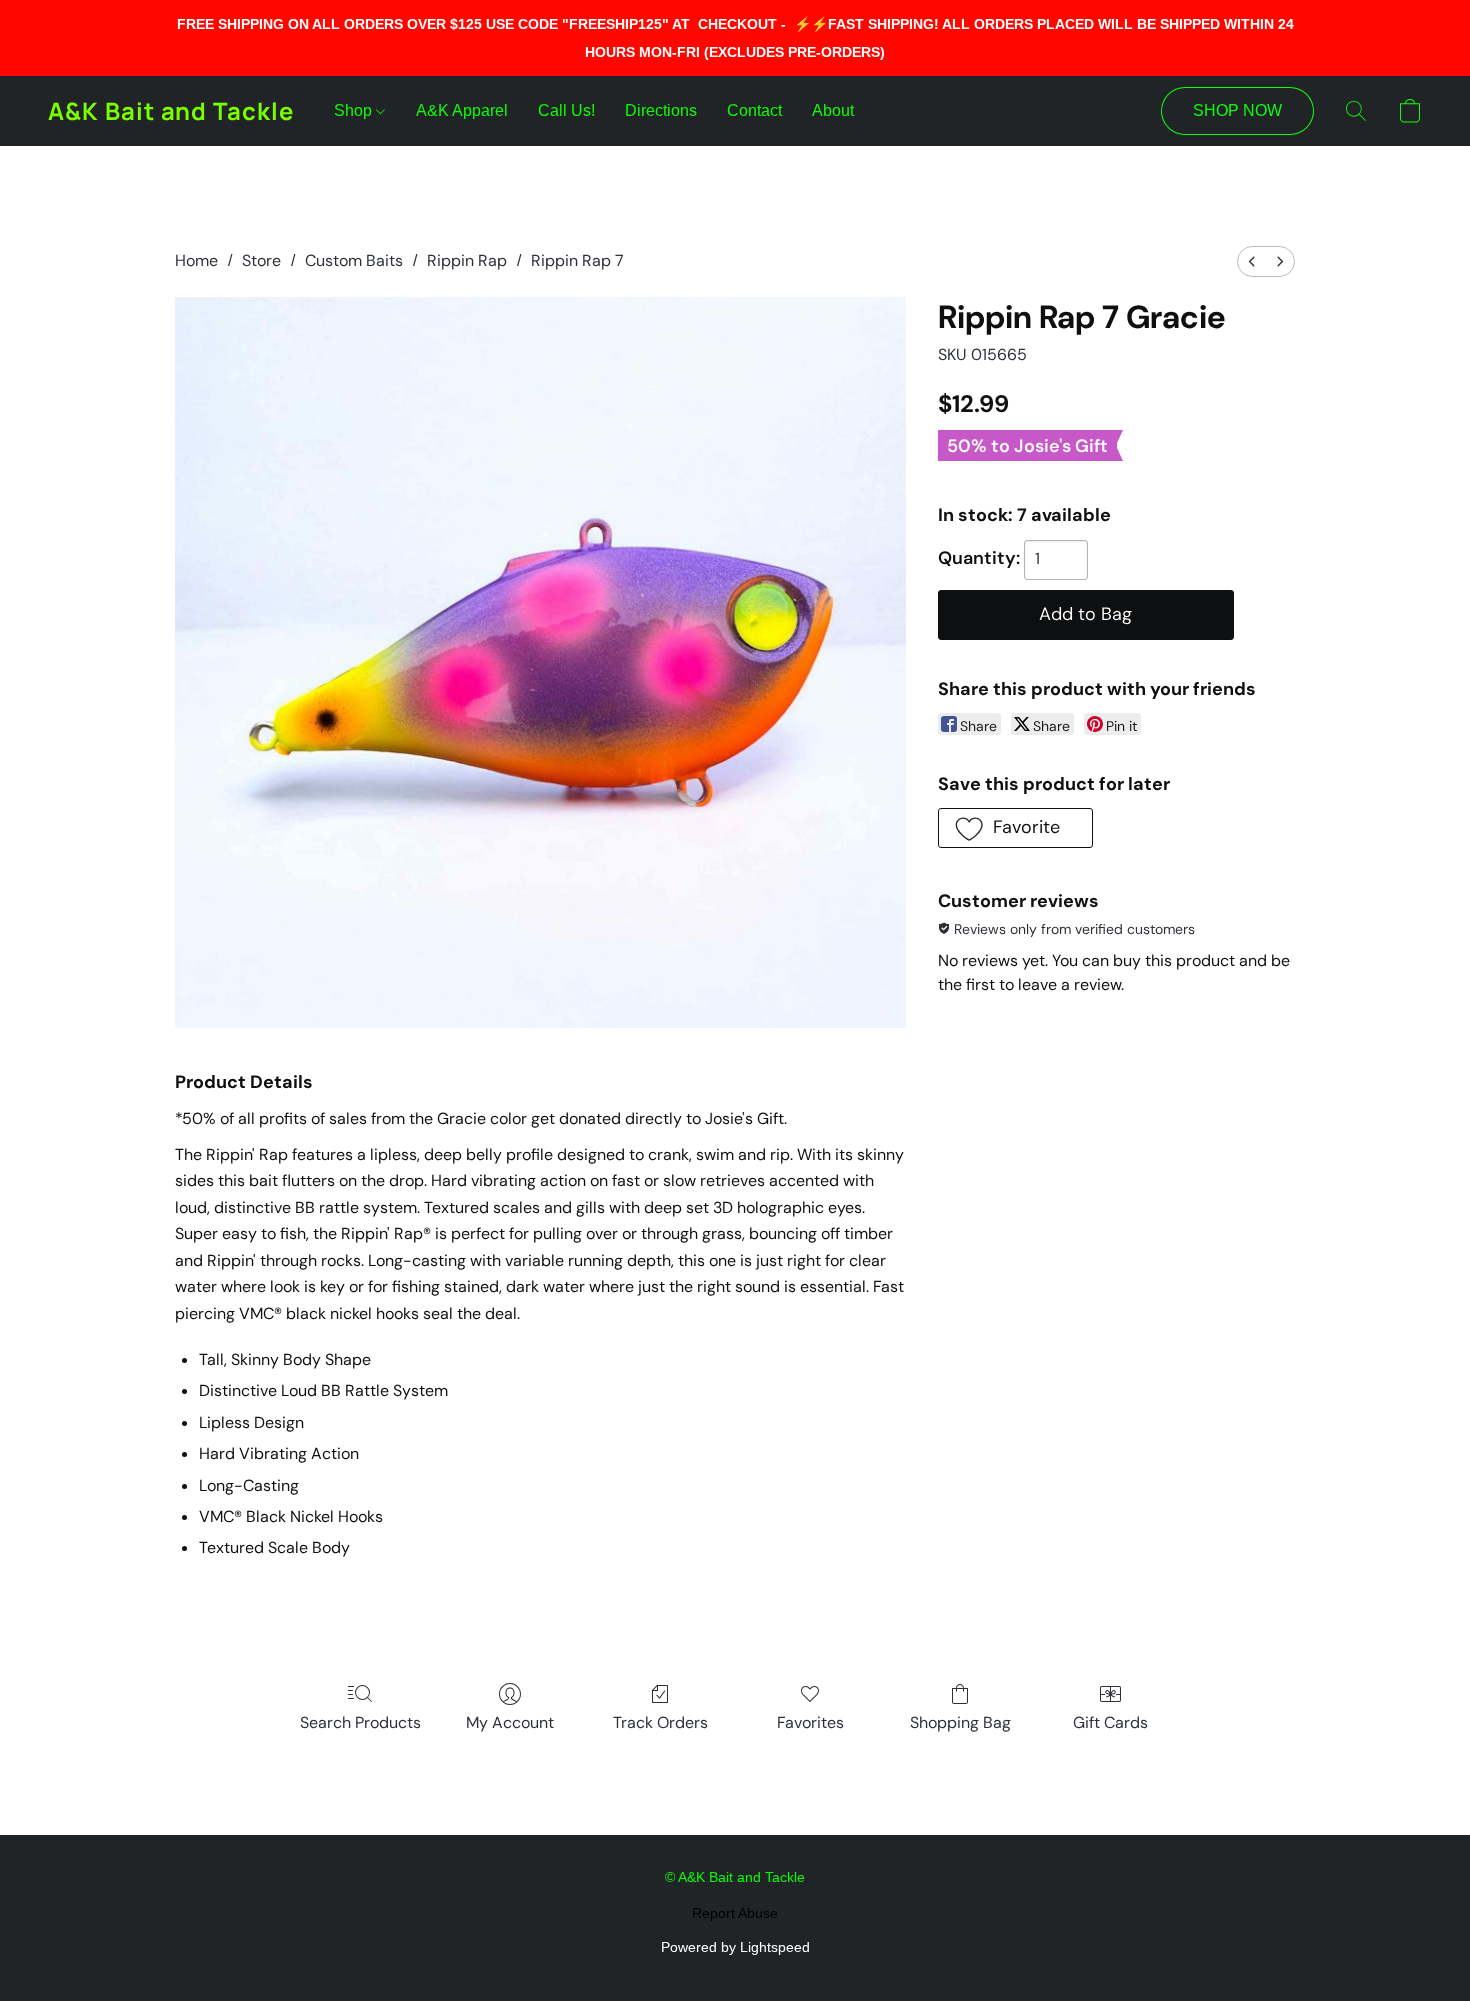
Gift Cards (1110, 1722)
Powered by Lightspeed (735, 1947)
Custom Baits (354, 260)
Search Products (360, 1722)
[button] (171, 111)
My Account (510, 1722)
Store (261, 260)
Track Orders (660, 1722)
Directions (661, 110)
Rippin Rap (467, 260)
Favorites (810, 1722)
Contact (754, 110)
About (833, 110)
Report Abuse (735, 1913)
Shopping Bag (960, 1722)
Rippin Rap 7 (577, 260)
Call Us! (566, 110)
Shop (355, 110)
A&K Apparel (462, 110)
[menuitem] (1252, 261)
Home (196, 260)
